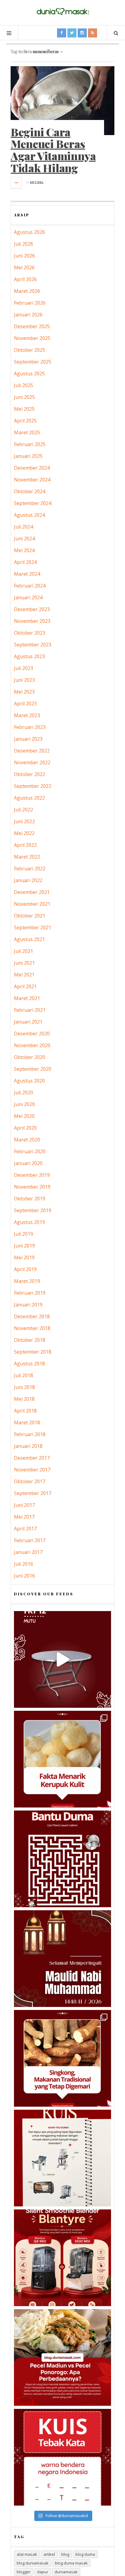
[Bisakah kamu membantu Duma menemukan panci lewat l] (62, 1859)
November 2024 (32, 480)
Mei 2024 (24, 550)
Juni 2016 (24, 1576)
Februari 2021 (30, 1010)
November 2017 (32, 1470)
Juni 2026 (24, 256)
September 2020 (33, 1069)
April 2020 (25, 1128)
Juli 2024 (24, 527)
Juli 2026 (24, 244)
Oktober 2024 (30, 491)
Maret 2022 (27, 857)
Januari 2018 (28, 1446)
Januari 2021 (28, 1022)
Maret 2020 (27, 1140)
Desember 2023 (32, 609)
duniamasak (66, 2572)
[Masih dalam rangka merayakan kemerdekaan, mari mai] (62, 2457)
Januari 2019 (28, 1305)
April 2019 (25, 1269)
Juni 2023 (24, 680)
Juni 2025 (24, 397)
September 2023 (33, 645)
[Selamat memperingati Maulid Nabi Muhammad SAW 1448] (62, 1959)
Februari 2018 (30, 1434)
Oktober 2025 (30, 350)
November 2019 (32, 1187)
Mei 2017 (24, 1517)
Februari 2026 (30, 303)
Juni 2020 (24, 1104)
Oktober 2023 (30, 633)
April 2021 (25, 986)
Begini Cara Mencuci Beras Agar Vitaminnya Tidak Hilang (53, 150)
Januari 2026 (28, 315)
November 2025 (32, 338)
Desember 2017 (32, 1458)
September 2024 (33, 503)
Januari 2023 (28, 739)
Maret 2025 (27, 432)
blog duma (85, 2554)
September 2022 (33, 786)
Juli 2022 (24, 810)
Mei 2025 (24, 409)
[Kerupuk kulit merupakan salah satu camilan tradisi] (62, 1759)
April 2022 (25, 845)
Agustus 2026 (29, 232)
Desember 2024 (32, 468)
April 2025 (25, 421)
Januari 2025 (28, 456)
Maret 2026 (27, 291)
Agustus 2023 (29, 656)
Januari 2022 (28, 880)
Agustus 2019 (29, 1222)
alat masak (27, 2554)
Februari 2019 (30, 1293)
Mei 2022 (24, 833)
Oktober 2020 (30, 1057)
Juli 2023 (24, 668)
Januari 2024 (28, 597)
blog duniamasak (33, 2563)
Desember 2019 (32, 1175)
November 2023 (32, 621)
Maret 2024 (27, 574)
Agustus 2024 (29, 515)
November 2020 (32, 1045)
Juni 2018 (24, 1387)
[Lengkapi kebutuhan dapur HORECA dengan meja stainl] (62, 1659)
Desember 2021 (32, 892)
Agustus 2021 (29, 939)
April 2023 (25, 704)
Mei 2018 (24, 1399)
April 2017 (25, 1529)
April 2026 (25, 279)
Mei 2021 (24, 975)
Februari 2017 (30, 1540)
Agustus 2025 (29, 374)
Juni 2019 (24, 1246)
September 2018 (33, 1352)
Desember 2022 (32, 751)
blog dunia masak (71, 2563)
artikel (49, 2554)
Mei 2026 (24, 267)
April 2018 (25, 1411)
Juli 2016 (24, 1564)
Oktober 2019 (30, 1199)
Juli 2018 (24, 1375)
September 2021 (33, 927)
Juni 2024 (24, 539)
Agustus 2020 (29, 1081)
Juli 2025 (24, 385)
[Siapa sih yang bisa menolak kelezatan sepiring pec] (62, 2358)
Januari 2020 (28, 1163)
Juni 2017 (24, 1505)
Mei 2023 (24, 692)
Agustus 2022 (29, 798)
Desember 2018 (32, 1316)
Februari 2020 (30, 1151)
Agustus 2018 (29, 1364)
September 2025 (33, 362)
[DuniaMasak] (62, 12)
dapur (43, 2572)
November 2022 (32, 762)
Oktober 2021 (30, 916)
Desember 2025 (32, 326)
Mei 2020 (24, 1116)
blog (65, 2554)
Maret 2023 (27, 715)
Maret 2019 (27, 1281)
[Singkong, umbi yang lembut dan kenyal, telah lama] (62, 2058)
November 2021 (32, 904)
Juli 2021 (24, 951)
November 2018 (32, 1328)
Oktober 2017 (30, 1481)
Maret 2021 (27, 998)
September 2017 (33, 1493)
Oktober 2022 (30, 774)
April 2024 (25, 562)
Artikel (37, 182)
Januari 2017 (28, 1552)
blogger (24, 2572)
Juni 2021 (24, 963)
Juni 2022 (24, 821)
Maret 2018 (27, 1422)
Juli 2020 (24, 1092)
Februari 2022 (30, 869)
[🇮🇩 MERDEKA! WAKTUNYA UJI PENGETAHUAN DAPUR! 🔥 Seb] (62, 2158)
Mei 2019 (24, 1257)
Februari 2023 (30, 727)
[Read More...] (16, 183)
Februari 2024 (30, 586)
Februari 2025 (30, 444)
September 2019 (33, 1210)
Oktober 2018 (30, 1340)
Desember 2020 (32, 1034)
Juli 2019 (24, 1234)
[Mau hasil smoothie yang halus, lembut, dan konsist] (62, 2258)
